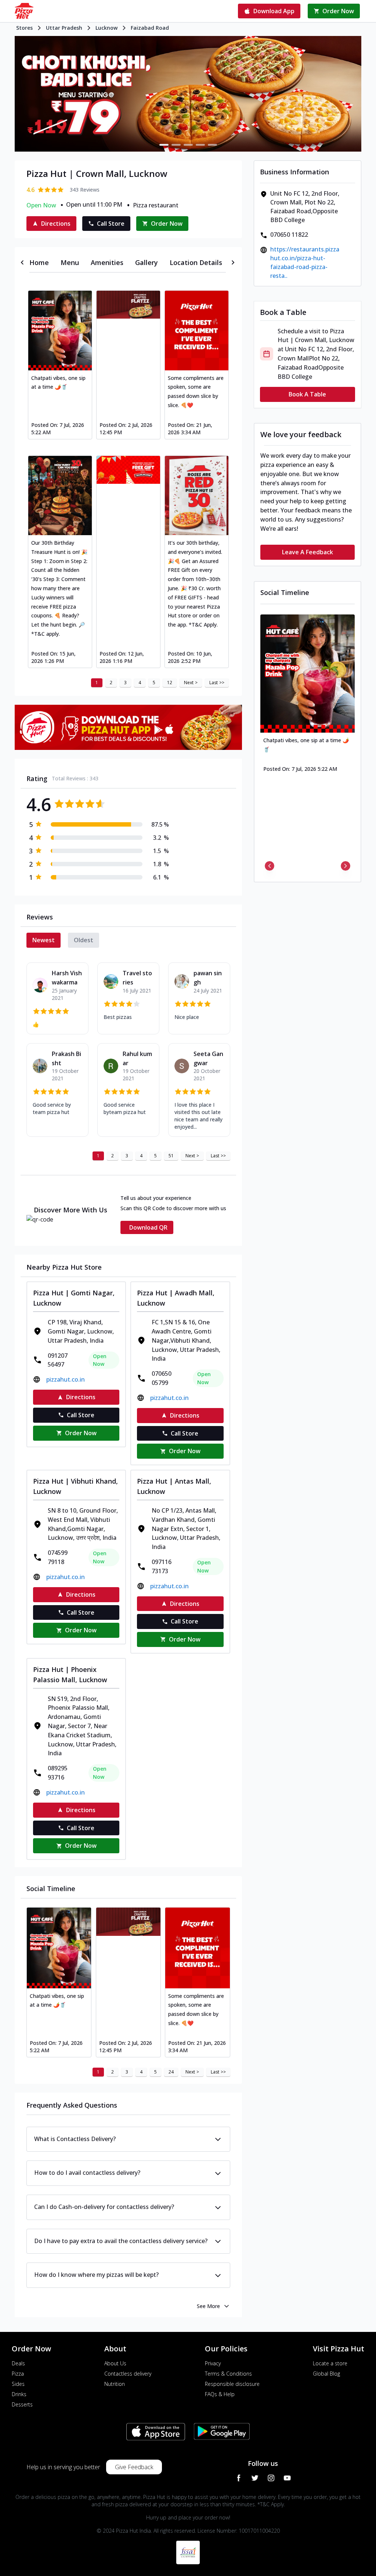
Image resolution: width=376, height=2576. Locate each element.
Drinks (19, 2394)
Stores (24, 28)
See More (208, 2306)
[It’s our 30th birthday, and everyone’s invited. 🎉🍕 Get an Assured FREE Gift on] (197, 496)
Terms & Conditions (228, 2374)
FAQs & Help (220, 2394)
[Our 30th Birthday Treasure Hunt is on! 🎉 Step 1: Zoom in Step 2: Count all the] (60, 496)
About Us (115, 2363)
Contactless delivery (128, 2374)
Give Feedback (134, 2467)
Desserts (22, 2404)
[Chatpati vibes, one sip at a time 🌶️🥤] (60, 330)
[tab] (39, 262)
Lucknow (106, 28)
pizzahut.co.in (66, 1379)
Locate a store (330, 2363)
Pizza (18, 2374)
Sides (18, 2384)
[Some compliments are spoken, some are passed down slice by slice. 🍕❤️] (197, 330)
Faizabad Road (150, 28)
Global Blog (326, 2374)
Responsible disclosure (232, 2384)
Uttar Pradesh (64, 28)
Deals (18, 2363)
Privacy (213, 2363)
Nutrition (115, 2384)
